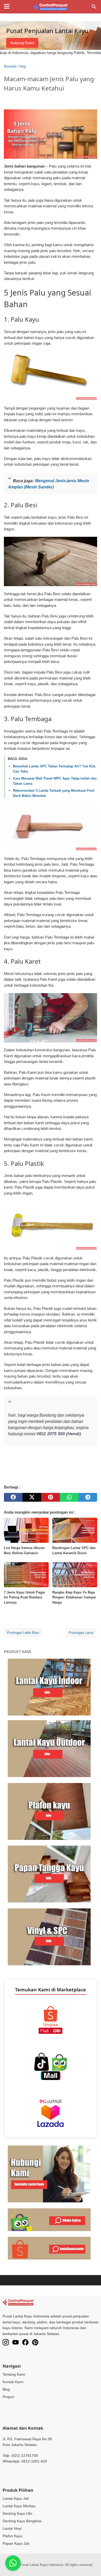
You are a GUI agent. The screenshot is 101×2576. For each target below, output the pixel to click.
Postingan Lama (81, 1633)
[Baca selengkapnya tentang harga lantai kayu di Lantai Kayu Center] (49, 1687)
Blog (6, 2389)
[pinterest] (51, 1497)
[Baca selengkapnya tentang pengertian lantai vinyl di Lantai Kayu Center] (49, 1936)
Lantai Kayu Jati (16, 2498)
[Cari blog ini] (94, 7)
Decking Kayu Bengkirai (22, 2521)
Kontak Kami (13, 2382)
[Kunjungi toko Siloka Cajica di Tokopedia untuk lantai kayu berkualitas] (49, 2219)
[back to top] (91, 2564)
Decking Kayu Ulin (17, 2513)
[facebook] (13, 1497)
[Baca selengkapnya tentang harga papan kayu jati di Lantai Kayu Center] (49, 1874)
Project (8, 2397)
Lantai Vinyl (12, 2528)
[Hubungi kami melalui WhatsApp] (49, 2174)
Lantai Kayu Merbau (19, 2506)
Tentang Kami (14, 2374)
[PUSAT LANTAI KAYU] (50, 7)
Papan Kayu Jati (16, 2543)
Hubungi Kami (22, 43)
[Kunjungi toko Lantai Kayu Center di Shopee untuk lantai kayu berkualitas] (49, 2248)
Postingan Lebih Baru (23, 1633)
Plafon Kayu (12, 2536)
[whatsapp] (69, 1497)
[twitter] (32, 1497)
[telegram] (88, 1497)
